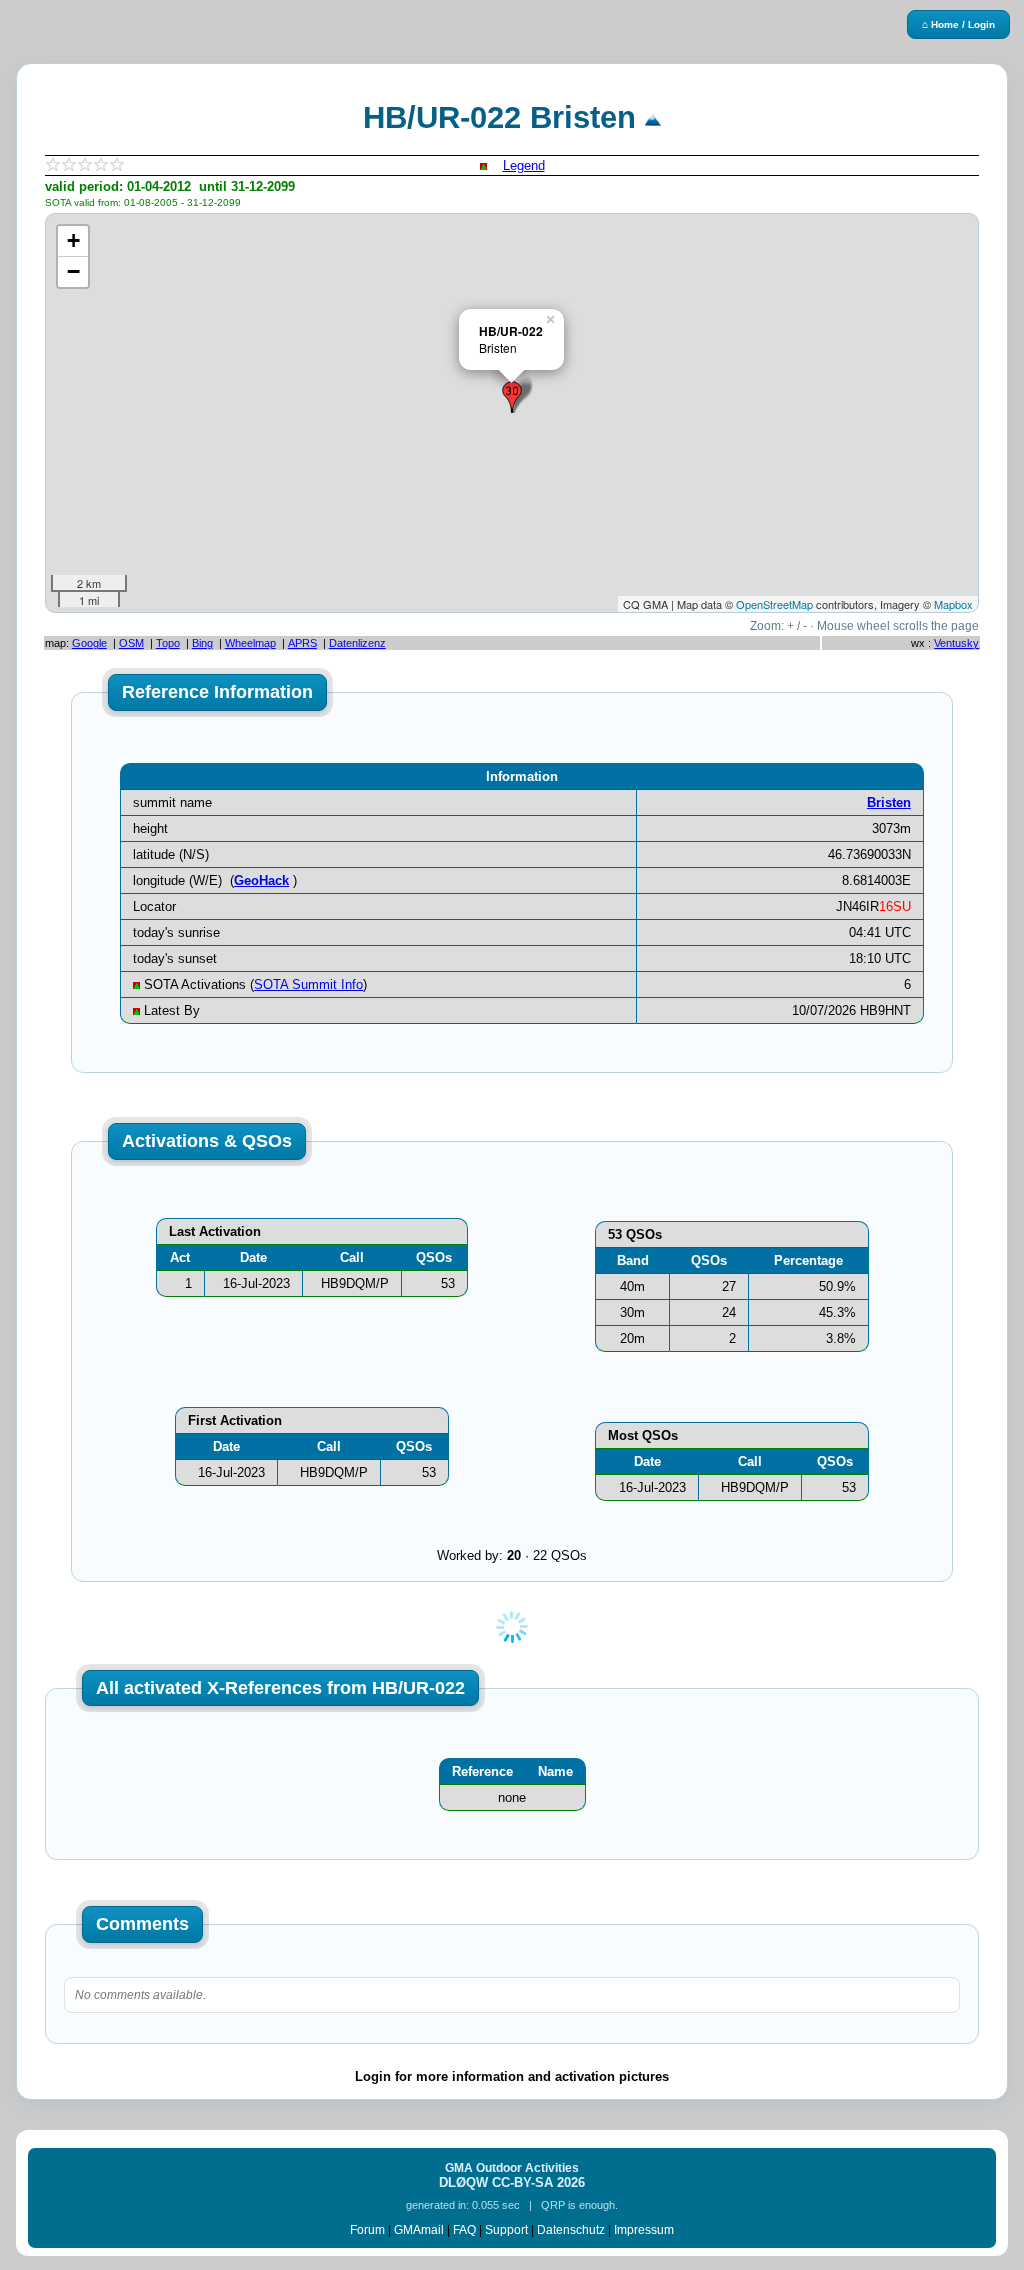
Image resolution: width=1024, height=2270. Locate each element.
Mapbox (953, 604)
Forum (367, 2230)
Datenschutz (571, 2230)
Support (506, 2230)
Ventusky (956, 643)
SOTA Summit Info (308, 984)
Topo (168, 643)
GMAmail (419, 2230)
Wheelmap (250, 643)
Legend (524, 165)
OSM (131, 643)
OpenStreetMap (774, 604)
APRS (302, 643)
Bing (202, 643)
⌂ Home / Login (958, 24)
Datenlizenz (357, 643)
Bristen (889, 802)
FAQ (464, 2230)
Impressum (644, 2230)
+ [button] (73, 240)
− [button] (73, 271)
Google (89, 643)
